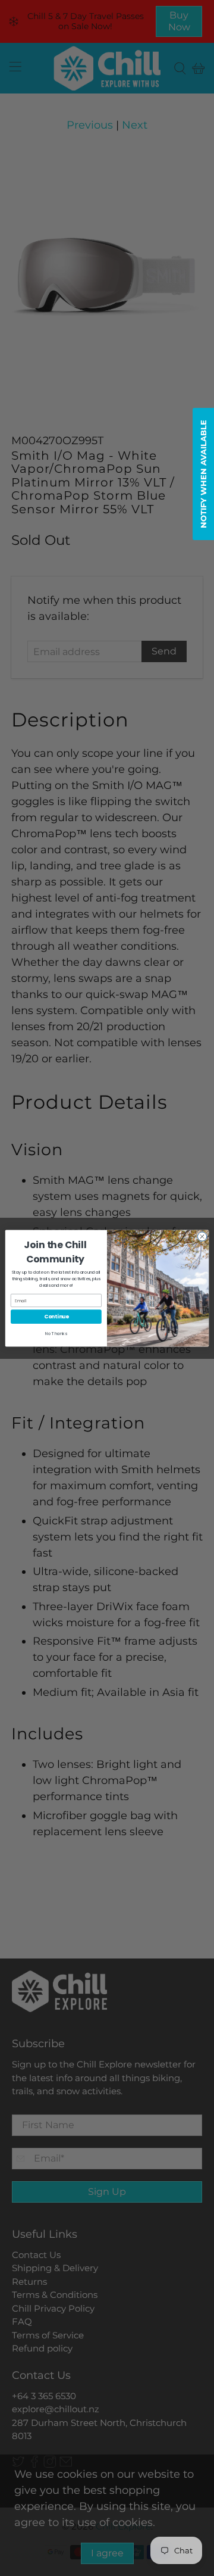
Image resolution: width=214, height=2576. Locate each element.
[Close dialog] (202, 1236)
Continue (56, 1316)
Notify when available (203, 474)
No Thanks (56, 1333)
